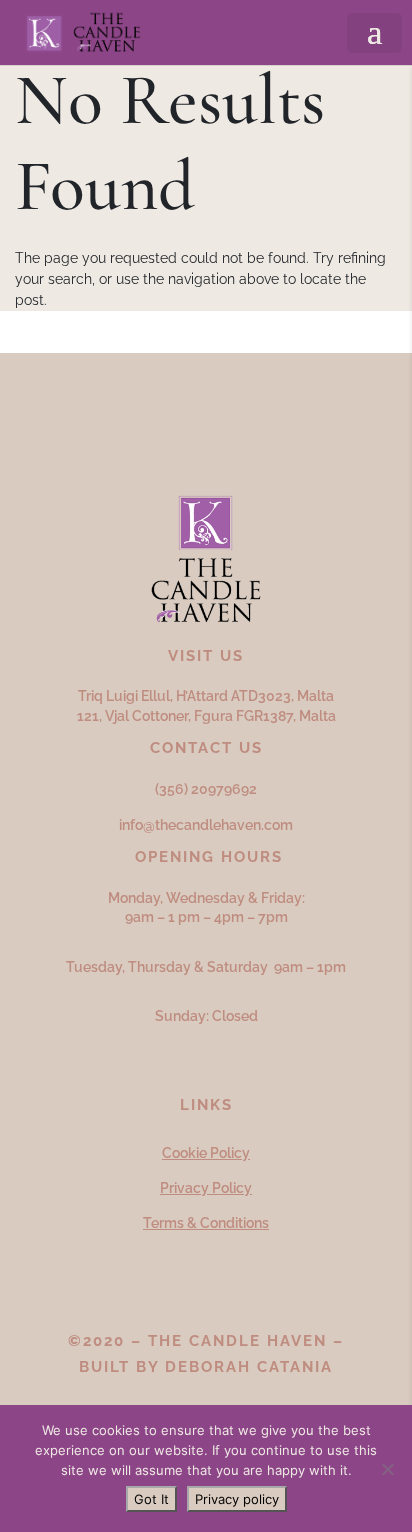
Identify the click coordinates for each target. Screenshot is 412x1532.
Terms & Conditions (206, 1223)
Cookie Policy (206, 1153)
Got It (151, 1499)
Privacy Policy (206, 1188)
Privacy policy (237, 1499)
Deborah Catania (249, 1367)
